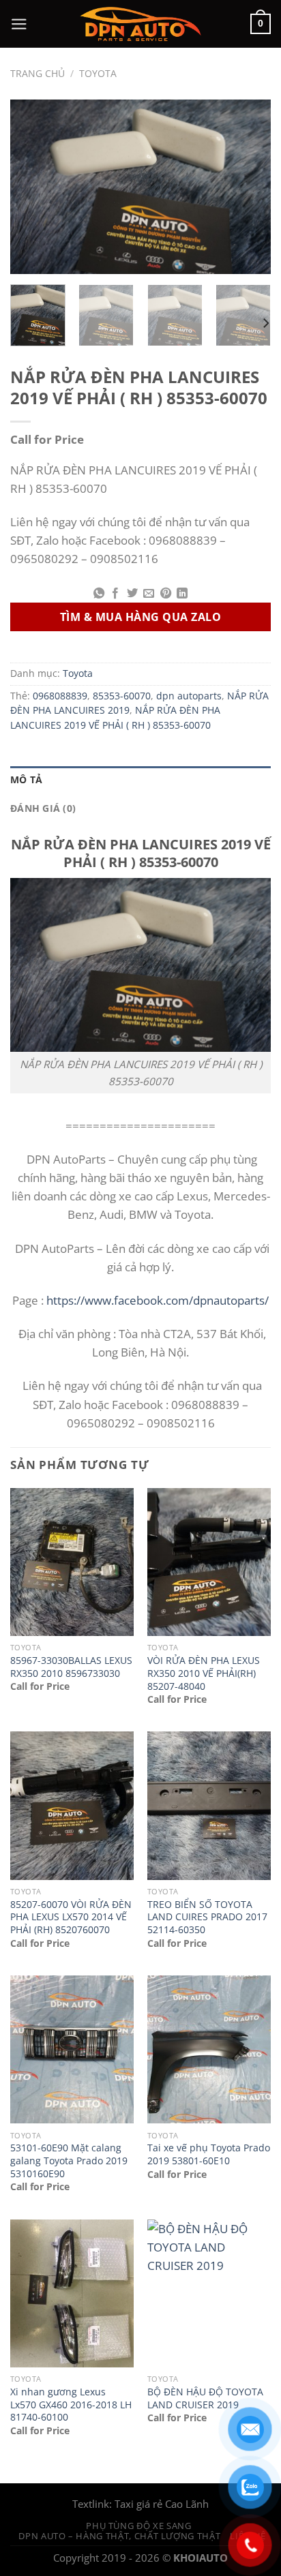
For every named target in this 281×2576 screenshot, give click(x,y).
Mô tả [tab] (26, 780)
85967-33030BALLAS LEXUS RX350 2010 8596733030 (71, 1667)
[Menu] (19, 24)
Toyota (98, 74)
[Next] (248, 186)
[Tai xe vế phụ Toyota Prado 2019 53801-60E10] (209, 2049)
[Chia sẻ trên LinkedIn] (182, 594)
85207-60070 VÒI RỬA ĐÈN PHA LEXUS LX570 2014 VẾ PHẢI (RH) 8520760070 (71, 1917)
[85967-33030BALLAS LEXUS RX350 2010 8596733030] (72, 1562)
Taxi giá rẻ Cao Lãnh (162, 2504)
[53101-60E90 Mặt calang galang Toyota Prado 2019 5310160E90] (72, 2049)
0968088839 (60, 696)
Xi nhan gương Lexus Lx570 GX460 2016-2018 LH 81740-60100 (71, 2405)
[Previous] (33, 186)
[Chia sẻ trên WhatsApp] (99, 594)
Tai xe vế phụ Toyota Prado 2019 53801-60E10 (209, 2154)
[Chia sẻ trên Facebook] (115, 594)
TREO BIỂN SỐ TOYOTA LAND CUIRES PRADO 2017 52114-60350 (207, 1917)
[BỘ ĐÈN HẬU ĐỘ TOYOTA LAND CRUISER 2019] (209, 2293)
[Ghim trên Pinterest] (165, 594)
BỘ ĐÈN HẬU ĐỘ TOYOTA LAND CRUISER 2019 (205, 2398)
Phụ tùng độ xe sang (138, 2526)
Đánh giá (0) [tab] (43, 808)
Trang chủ (38, 74)
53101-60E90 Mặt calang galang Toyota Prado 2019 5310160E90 (69, 2161)
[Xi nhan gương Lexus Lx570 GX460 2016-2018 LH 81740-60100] (72, 2293)
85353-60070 (122, 696)
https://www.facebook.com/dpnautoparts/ (158, 1300)
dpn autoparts (189, 696)
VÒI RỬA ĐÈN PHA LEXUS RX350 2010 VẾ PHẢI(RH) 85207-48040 (204, 1673)
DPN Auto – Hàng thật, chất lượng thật (119, 2536)
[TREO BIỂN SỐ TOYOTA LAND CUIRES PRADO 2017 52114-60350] (209, 1805)
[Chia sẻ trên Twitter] (132, 594)
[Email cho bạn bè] (149, 594)
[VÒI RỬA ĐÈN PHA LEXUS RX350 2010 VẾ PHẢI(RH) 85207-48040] (209, 1562)
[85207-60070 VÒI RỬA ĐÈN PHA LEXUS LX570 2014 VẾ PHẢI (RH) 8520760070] (72, 1805)
